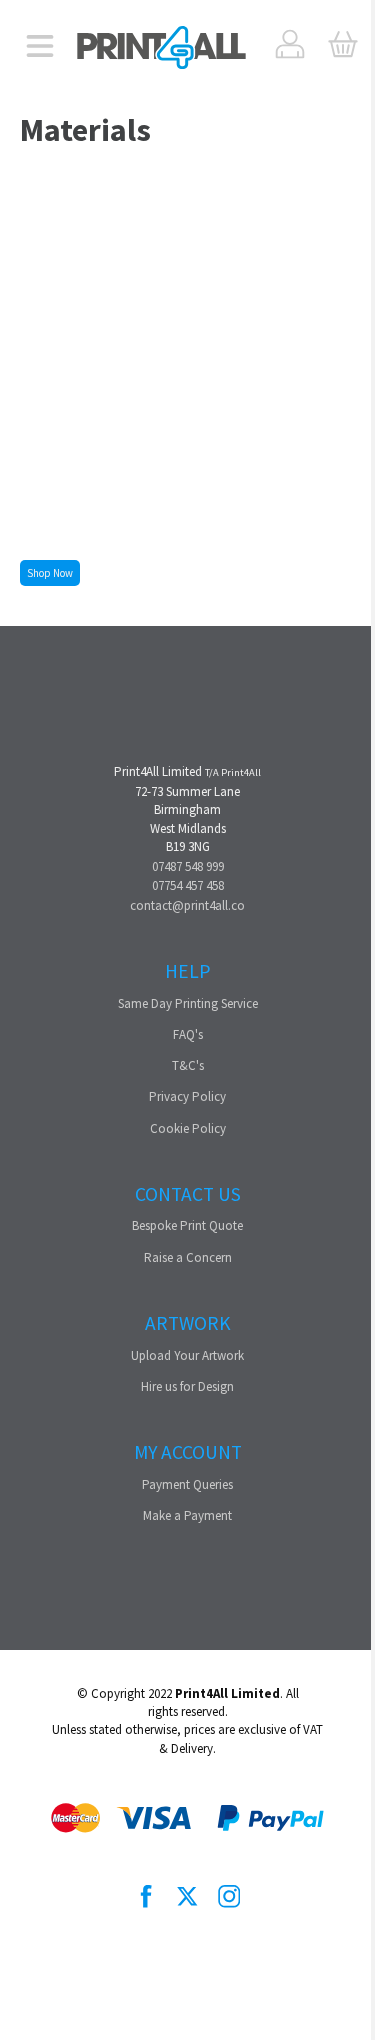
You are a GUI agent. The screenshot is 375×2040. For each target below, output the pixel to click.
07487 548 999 (188, 866)
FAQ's (188, 1034)
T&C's (188, 1065)
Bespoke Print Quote (187, 1225)
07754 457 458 (188, 885)
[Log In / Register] (290, 47)
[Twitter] (188, 1897)
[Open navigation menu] (40, 47)
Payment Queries (187, 1484)
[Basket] (342, 47)
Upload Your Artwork (187, 1355)
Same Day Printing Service (188, 1003)
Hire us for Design (187, 1386)
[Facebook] (147, 1897)
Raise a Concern (188, 1257)
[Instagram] (229, 1897)
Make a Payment (187, 1515)
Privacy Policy (187, 1096)
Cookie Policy (188, 1128)
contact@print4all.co (187, 905)
